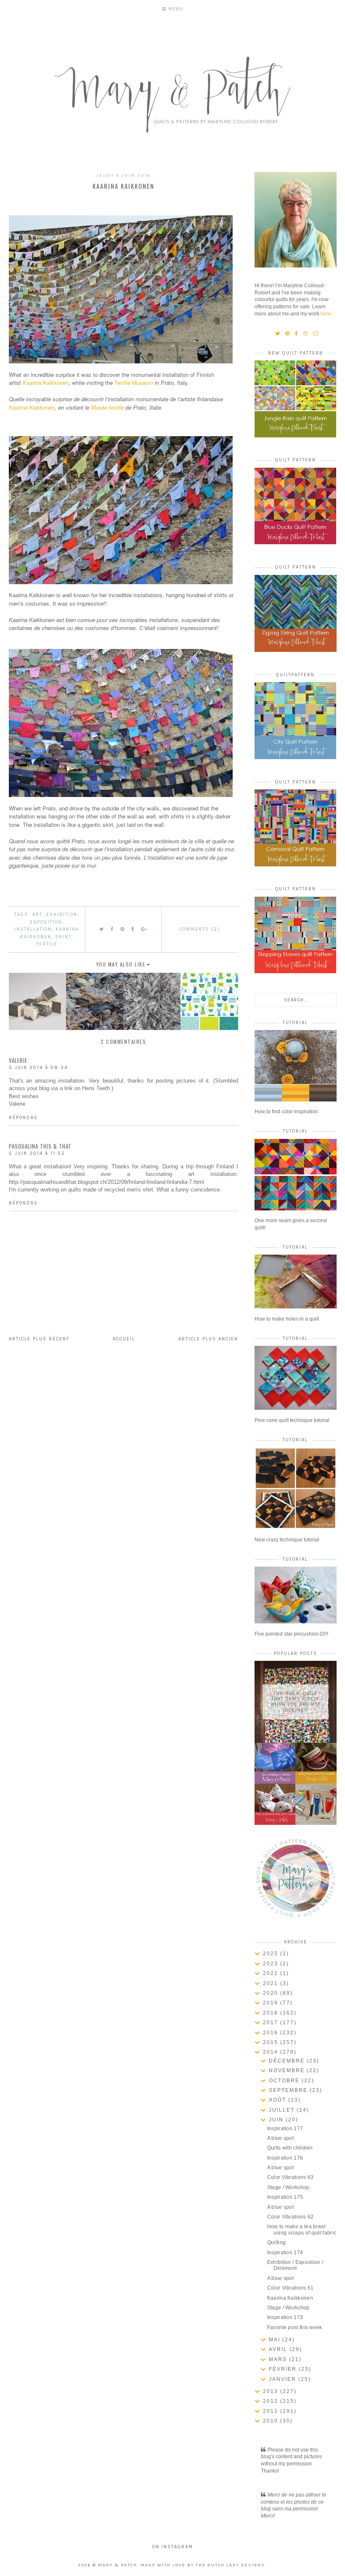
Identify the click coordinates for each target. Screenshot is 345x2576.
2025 (272, 1954)
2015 (272, 2042)
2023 (272, 1964)
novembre (288, 2070)
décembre (288, 2061)
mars (279, 2359)
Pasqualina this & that (40, 1146)
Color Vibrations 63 (291, 2177)
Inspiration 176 (285, 2158)
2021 (272, 1983)
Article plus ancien (208, 1339)
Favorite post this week (295, 2327)
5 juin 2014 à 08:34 (38, 1068)
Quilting (276, 2242)
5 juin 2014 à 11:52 (37, 1153)
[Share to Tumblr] (133, 929)
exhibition (62, 915)
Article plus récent (39, 1339)
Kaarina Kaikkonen (46, 383)
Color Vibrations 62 (291, 2217)
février (284, 2369)
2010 (272, 2421)
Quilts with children (290, 2148)
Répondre (23, 1118)
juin (277, 2120)
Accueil (124, 1339)
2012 (272, 2401)
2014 (272, 2052)
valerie (18, 1060)
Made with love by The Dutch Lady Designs (203, 2565)
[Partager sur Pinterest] (123, 929)
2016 (272, 2033)
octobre (285, 2081)
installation (33, 929)
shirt (63, 937)
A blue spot (280, 2138)
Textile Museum (134, 383)
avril (279, 2349)
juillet (283, 2110)
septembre (289, 2090)
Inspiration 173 (285, 2317)
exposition (46, 922)
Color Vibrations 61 (291, 2288)
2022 (272, 1973)
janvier (284, 2379)
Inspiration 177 (285, 2129)
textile (47, 944)
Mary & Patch (118, 2565)
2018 (272, 2013)
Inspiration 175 (285, 2197)
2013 (272, 2391)
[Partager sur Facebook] (112, 929)
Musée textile (107, 407)
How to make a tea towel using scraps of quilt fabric (302, 2229)
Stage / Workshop (288, 2187)
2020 (272, 1993)
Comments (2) (200, 929)
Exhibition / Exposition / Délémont (295, 2265)
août (279, 2100)
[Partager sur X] (102, 929)
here (326, 314)
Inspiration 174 (285, 2253)
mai (276, 2340)
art (37, 915)
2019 (272, 2003)
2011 (272, 2411)
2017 (272, 2023)
